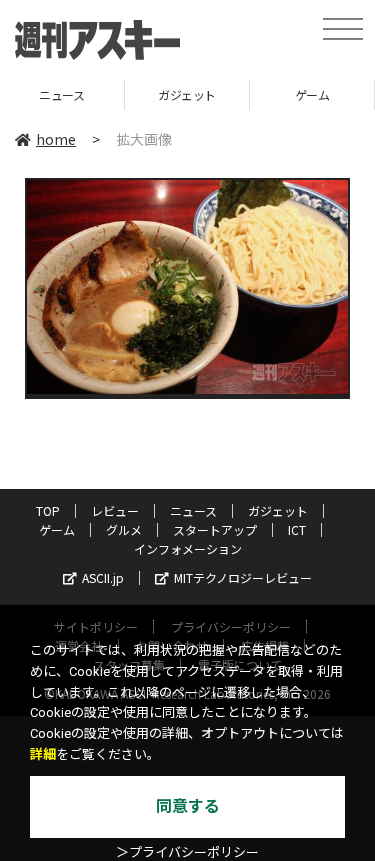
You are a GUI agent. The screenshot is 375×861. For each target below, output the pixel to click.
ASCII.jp (103, 577)
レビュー (115, 510)
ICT (297, 529)
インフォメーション (188, 548)
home (56, 139)
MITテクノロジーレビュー (243, 577)
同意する (188, 806)
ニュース (193, 510)
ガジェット (150, 94)
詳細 (43, 754)
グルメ (124, 529)
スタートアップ (215, 529)
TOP (48, 510)
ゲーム (275, 94)
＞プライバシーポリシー (187, 852)
